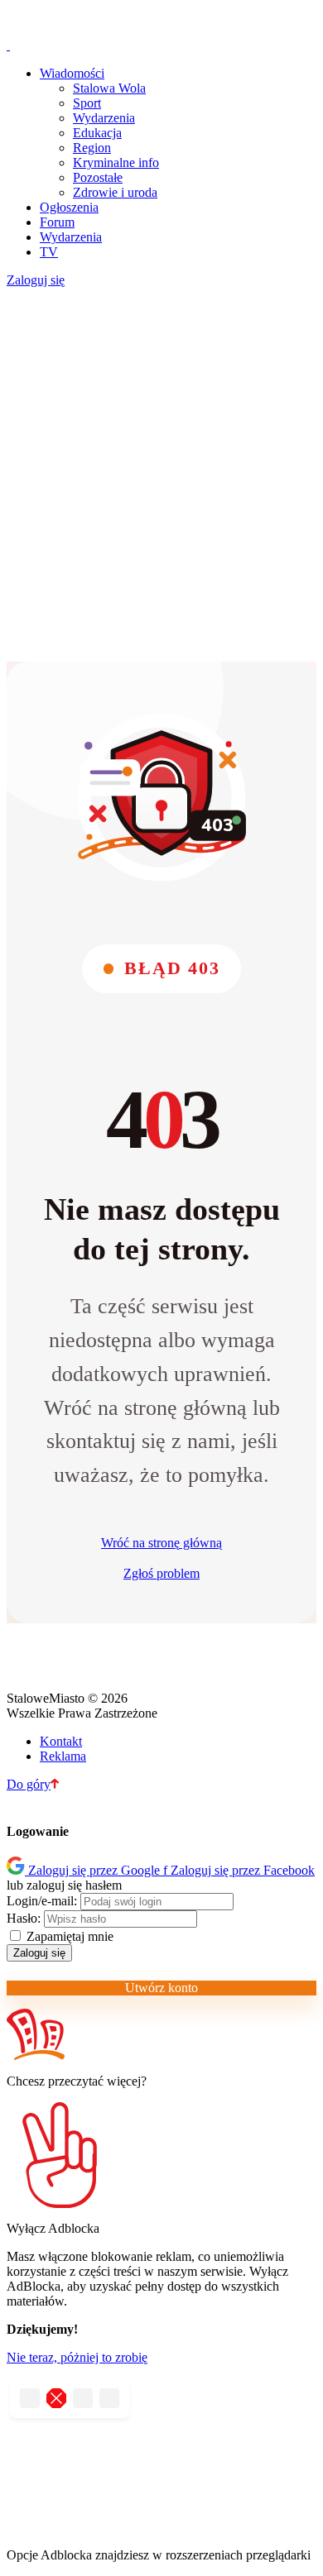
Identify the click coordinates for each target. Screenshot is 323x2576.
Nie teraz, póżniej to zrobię (77, 2357)
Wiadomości (72, 73)
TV (49, 252)
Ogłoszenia (69, 207)
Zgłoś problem (161, 1573)
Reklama (63, 1756)
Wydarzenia (104, 118)
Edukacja (97, 133)
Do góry (29, 1784)
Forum (57, 222)
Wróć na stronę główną (161, 1543)
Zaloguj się (36, 280)
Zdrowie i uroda (115, 192)
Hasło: (24, 1918)
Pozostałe (98, 177)
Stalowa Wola (109, 88)
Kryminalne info (116, 162)
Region (92, 148)
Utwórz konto (161, 1988)
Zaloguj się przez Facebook (239, 1870)
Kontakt (61, 1741)
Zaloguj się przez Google (96, 1870)
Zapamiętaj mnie (68, 1936)
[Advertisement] (161, 476)
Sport (87, 103)
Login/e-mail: (42, 1901)
